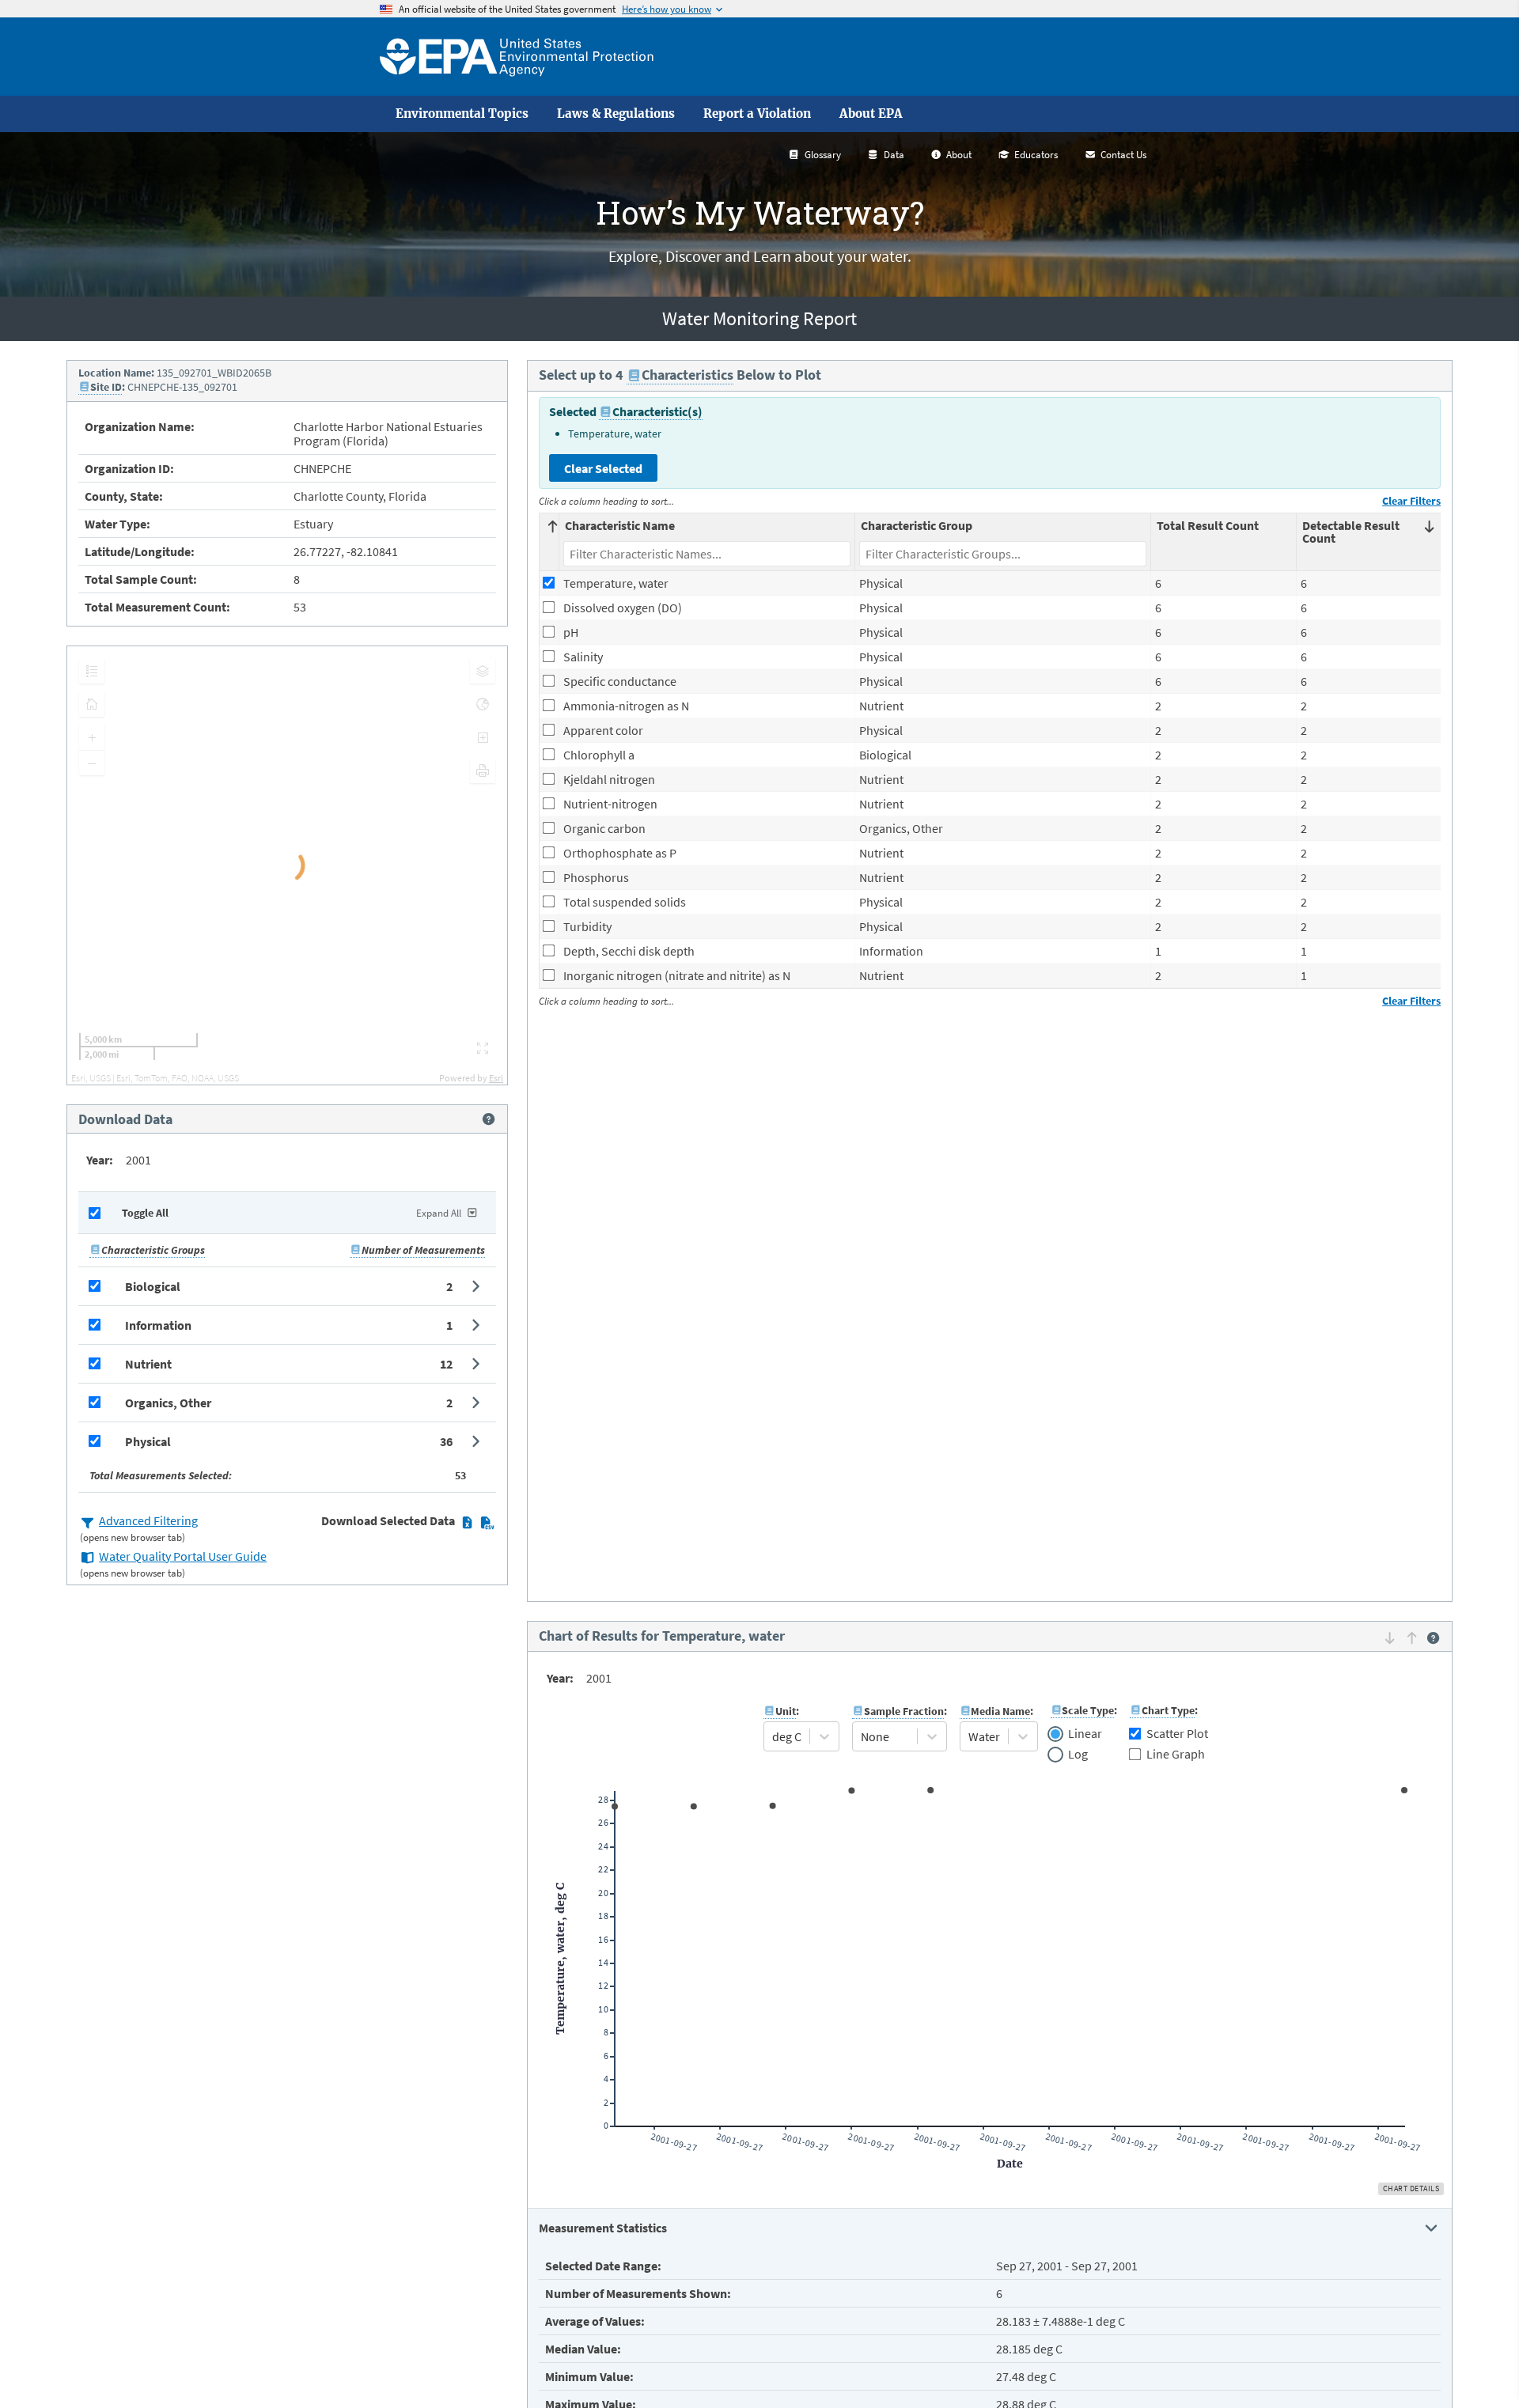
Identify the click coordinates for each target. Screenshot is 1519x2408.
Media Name (1000, 1711)
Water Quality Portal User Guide (183, 1556)
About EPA (871, 114)
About (959, 155)
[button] (287, 1286)
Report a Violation (757, 114)
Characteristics (688, 375)
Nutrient (148, 1364)
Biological (153, 1286)
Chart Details (1411, 2188)
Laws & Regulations (616, 114)
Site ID (106, 387)
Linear (1085, 1734)
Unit (786, 1711)
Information (158, 1325)
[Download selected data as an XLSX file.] (467, 1522)
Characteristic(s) (657, 411)
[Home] (517, 57)
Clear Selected (603, 468)
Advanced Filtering (148, 1520)
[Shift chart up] (1412, 1638)
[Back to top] (1475, 2364)
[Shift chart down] (1390, 1638)
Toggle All (145, 1213)
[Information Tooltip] (489, 1119)
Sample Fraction (904, 1711)
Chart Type (1168, 1710)
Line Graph (1176, 1754)
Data (894, 155)
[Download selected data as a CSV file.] (487, 1522)
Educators (1036, 155)
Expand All (439, 1213)
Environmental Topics (462, 114)
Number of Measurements (423, 1250)
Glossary (823, 155)
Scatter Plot (1177, 1733)
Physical (148, 1441)
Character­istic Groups (153, 1250)
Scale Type (1088, 1710)
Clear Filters (1411, 501)
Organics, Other (168, 1403)
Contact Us (1123, 155)
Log (1078, 1755)
